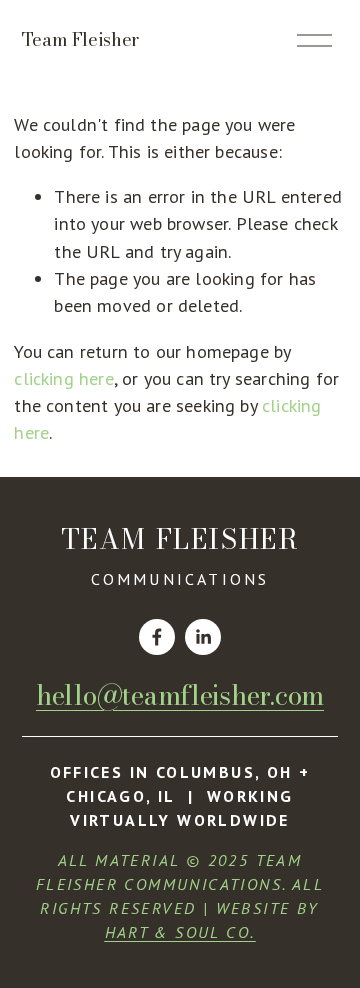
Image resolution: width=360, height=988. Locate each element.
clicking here (63, 378)
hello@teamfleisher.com (180, 696)
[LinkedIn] (203, 637)
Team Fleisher (80, 39)
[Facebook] (157, 637)
